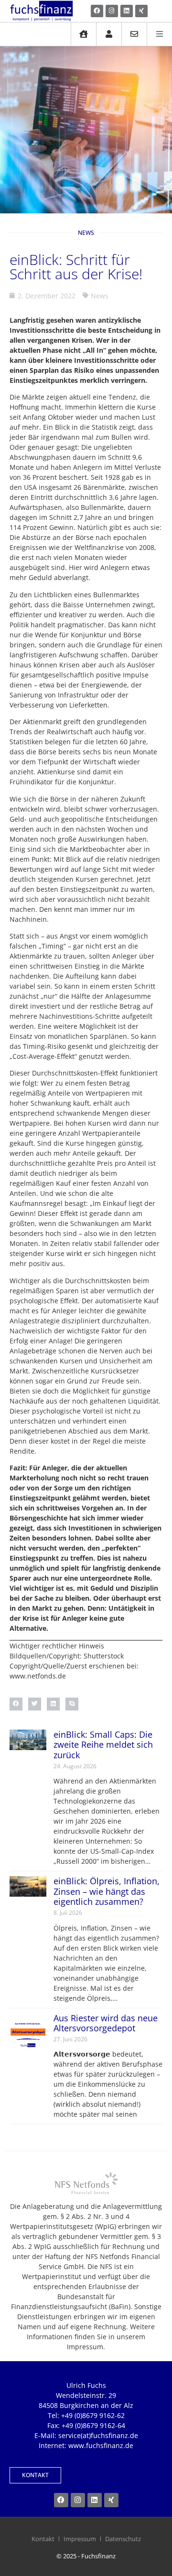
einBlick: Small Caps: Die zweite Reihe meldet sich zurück (103, 1745)
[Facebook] (97, 11)
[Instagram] (112, 11)
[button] (16, 1704)
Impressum (80, 2539)
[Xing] (141, 11)
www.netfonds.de (38, 1676)
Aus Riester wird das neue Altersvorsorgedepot (106, 2023)
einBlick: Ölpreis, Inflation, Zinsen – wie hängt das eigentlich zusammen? (107, 1891)
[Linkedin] (127, 11)
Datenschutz (123, 2539)
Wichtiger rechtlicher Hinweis (57, 1646)
